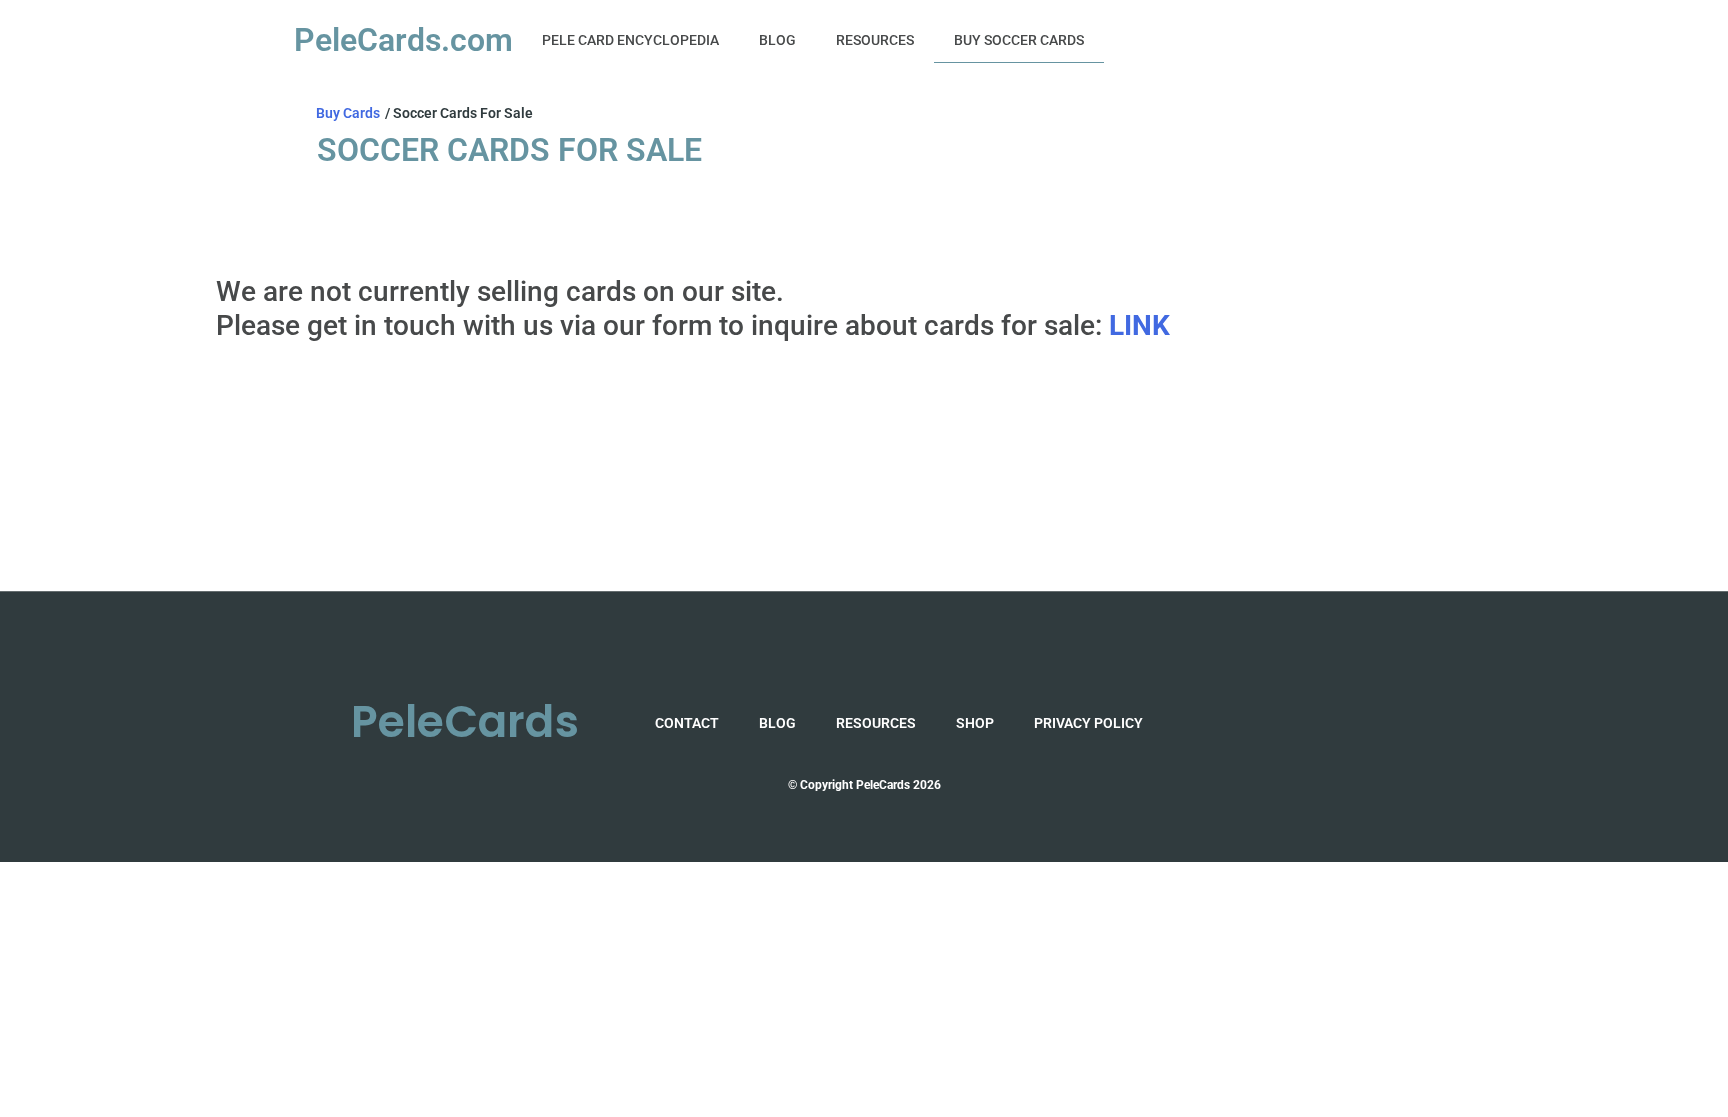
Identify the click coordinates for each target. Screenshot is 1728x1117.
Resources (875, 40)
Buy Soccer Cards (1019, 40)
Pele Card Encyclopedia (630, 40)
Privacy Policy (1088, 723)
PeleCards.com (403, 40)
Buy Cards (348, 113)
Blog (777, 40)
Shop (975, 723)
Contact (687, 723)
